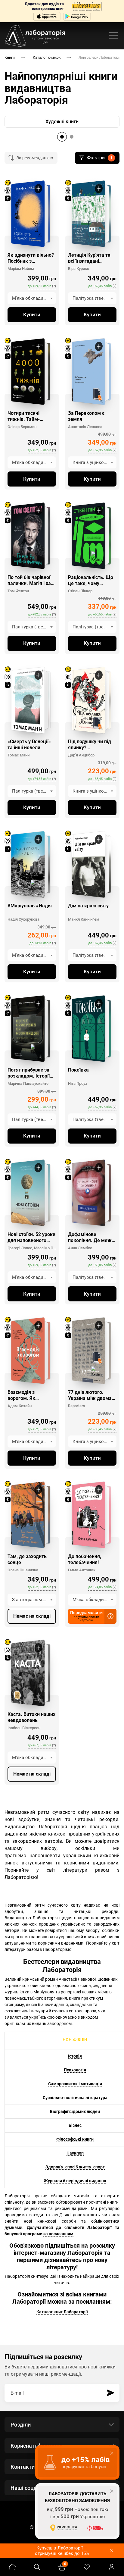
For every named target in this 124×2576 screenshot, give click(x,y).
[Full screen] (104, 7)
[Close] (117, 7)
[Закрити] (117, 1244)
